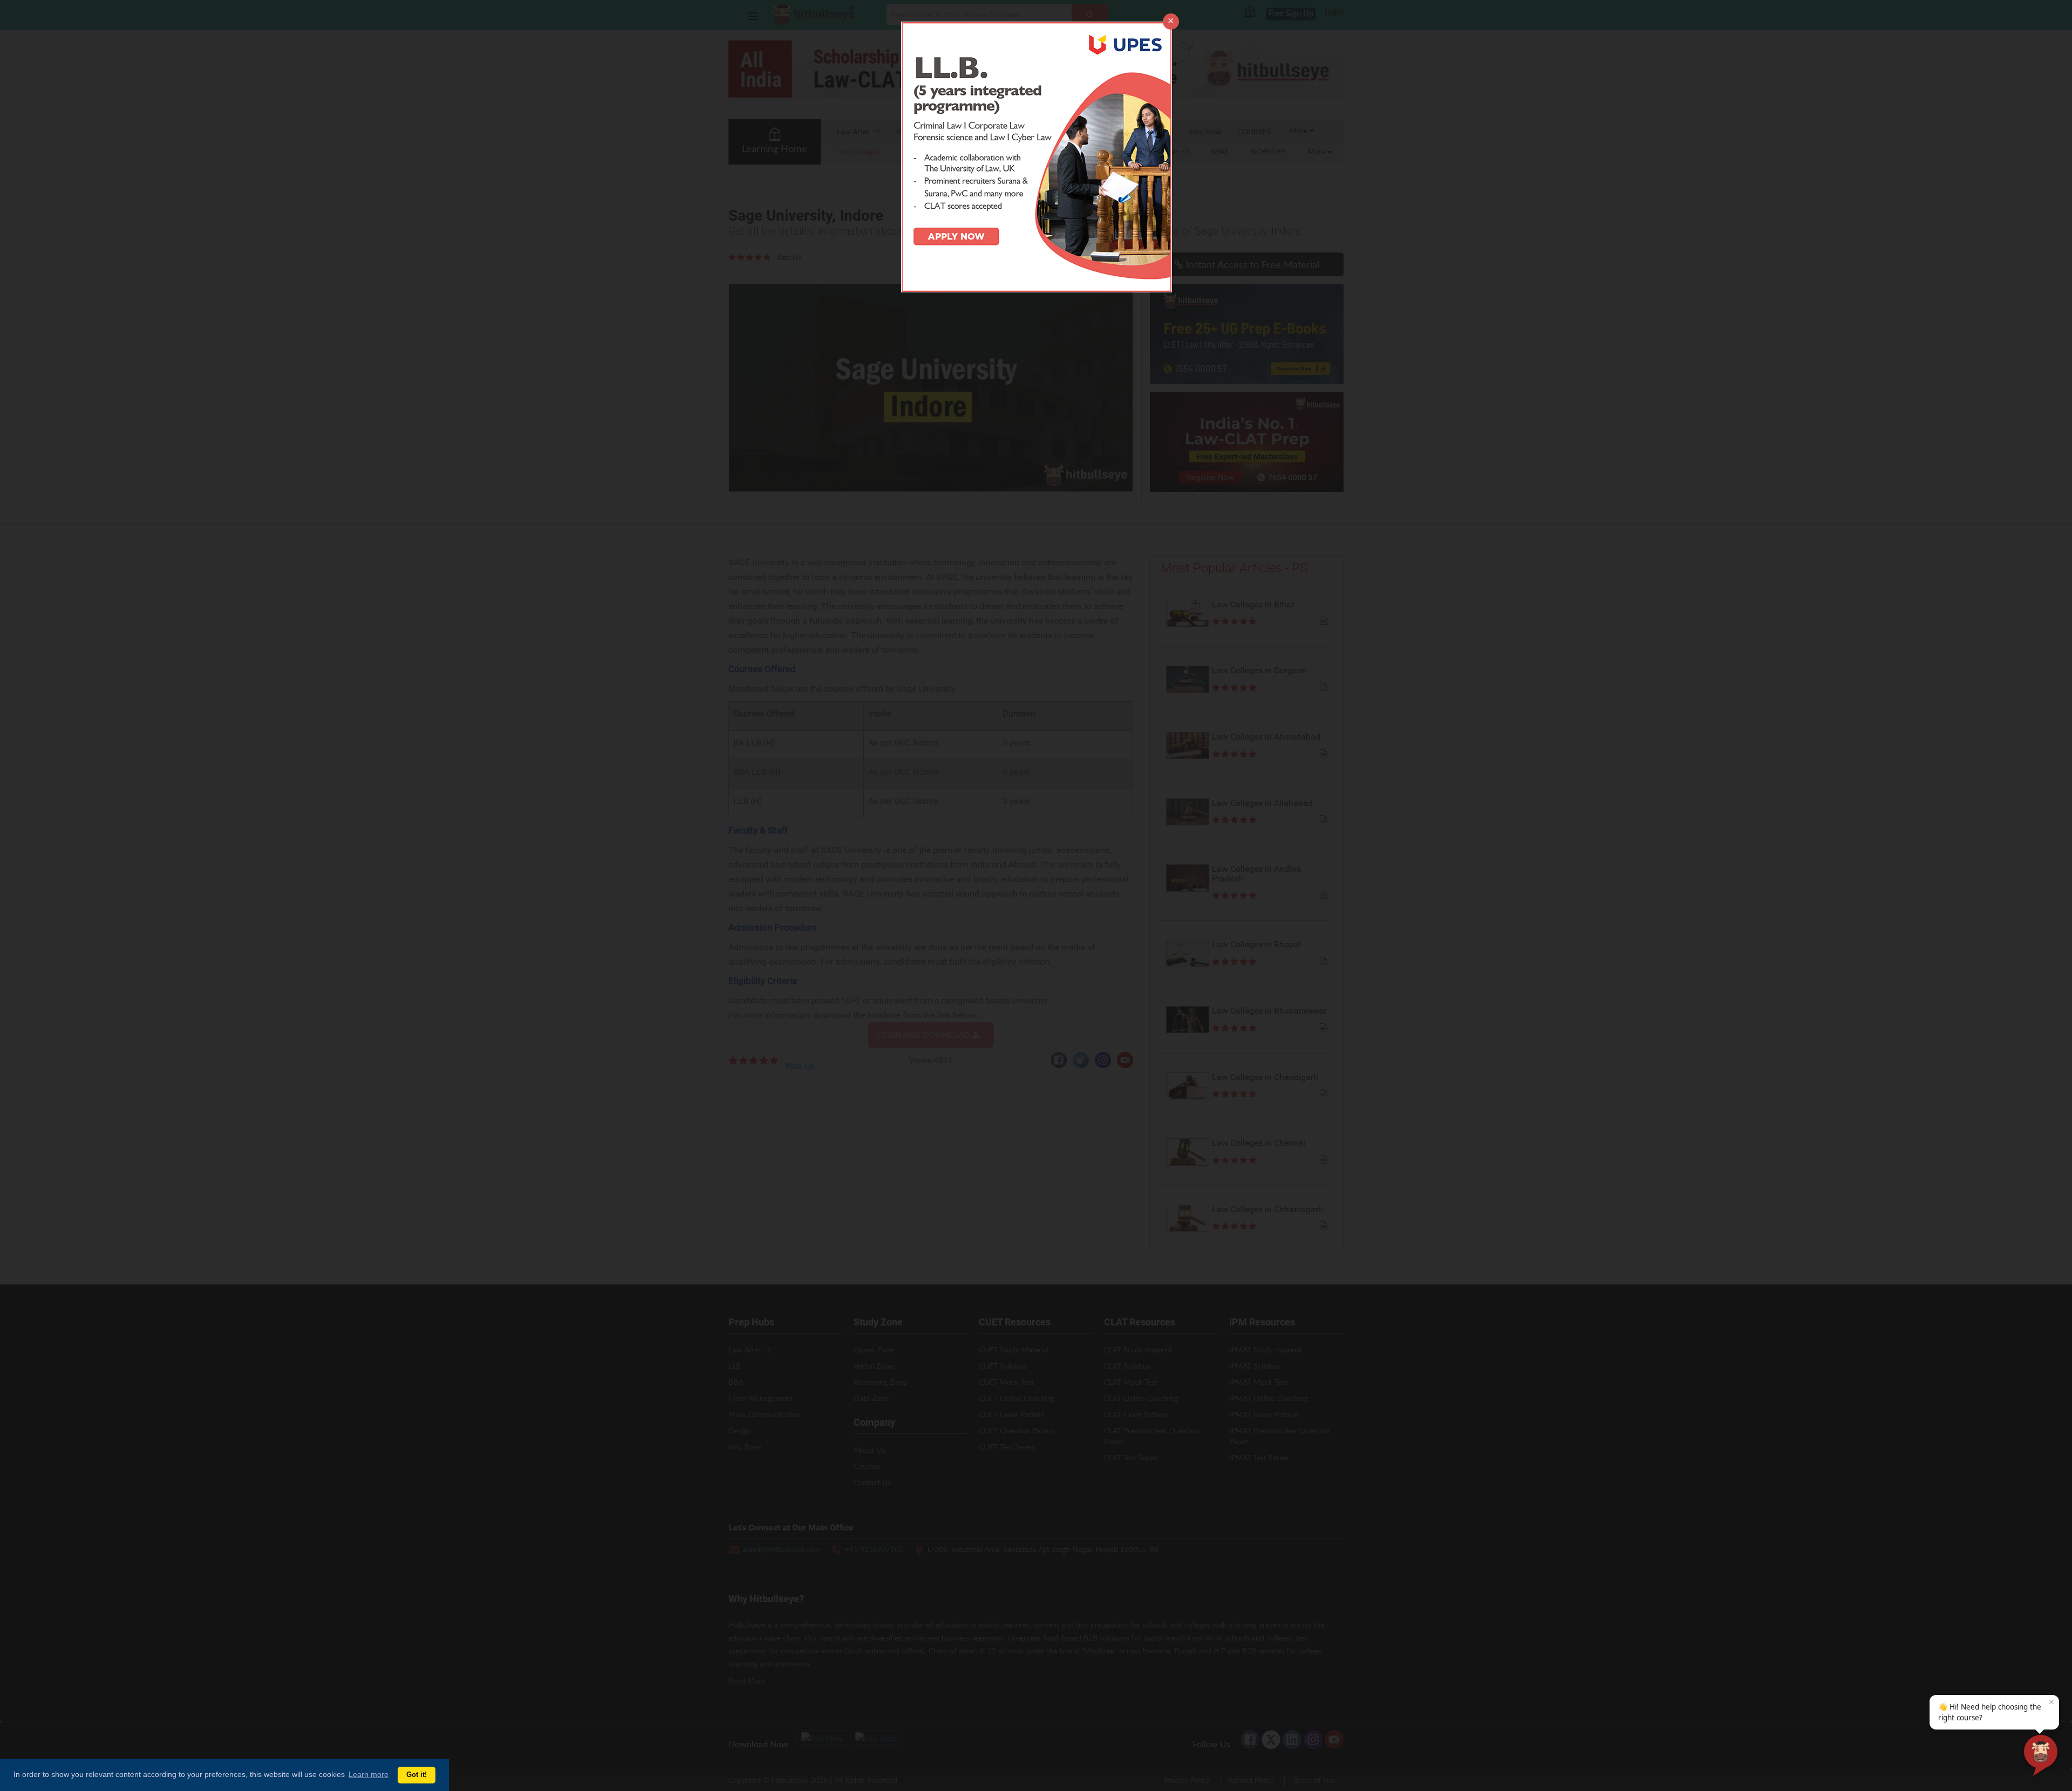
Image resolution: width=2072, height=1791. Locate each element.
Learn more (369, 1774)
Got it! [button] (417, 1775)
